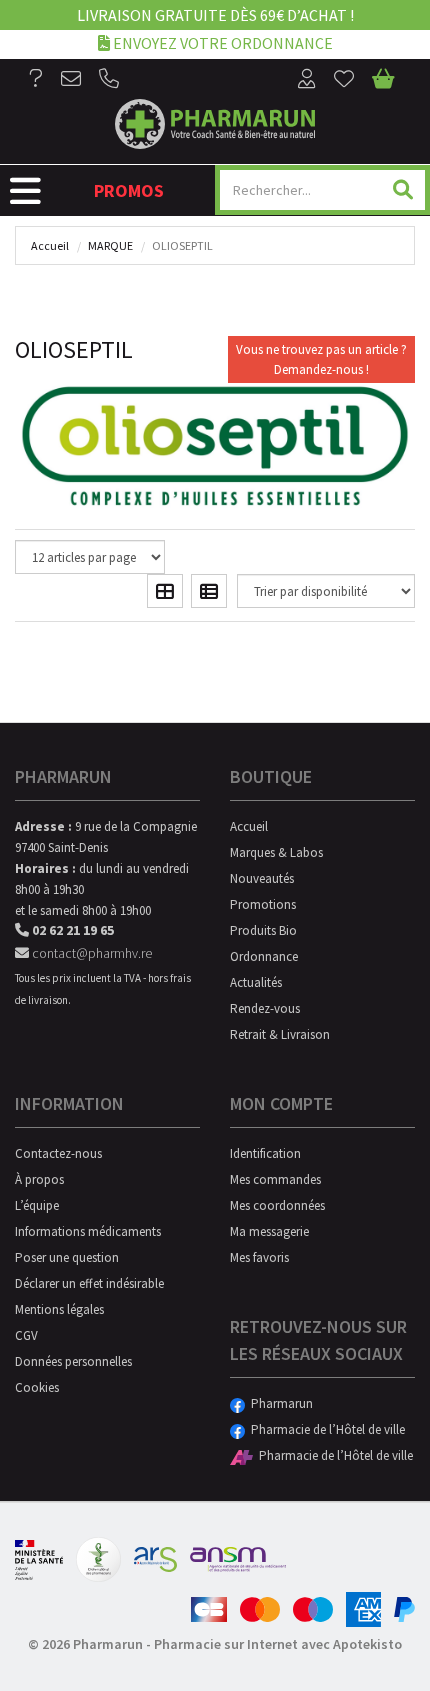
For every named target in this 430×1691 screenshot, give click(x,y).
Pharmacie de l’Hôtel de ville (325, 1429)
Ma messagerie (269, 1231)
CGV (26, 1335)
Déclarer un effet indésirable (89, 1283)
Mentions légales (59, 1309)
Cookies (37, 1387)
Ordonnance (264, 956)
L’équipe (37, 1205)
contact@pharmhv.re (90, 953)
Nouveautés (262, 878)
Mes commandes (275, 1179)
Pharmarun (279, 1403)
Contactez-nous (58, 1153)
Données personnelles (73, 1361)
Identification (265, 1153)
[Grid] (165, 591)
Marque (110, 245)
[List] (209, 591)
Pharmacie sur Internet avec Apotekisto (278, 1644)
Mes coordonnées (277, 1205)
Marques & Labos (276, 852)
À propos (39, 1179)
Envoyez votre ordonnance (221, 43)
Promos (129, 190)
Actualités (256, 982)
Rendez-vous (265, 1008)
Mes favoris (259, 1257)
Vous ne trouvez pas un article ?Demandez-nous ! (321, 359)
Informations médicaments (88, 1231)
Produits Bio (263, 930)
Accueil (50, 245)
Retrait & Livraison (280, 1034)
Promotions (263, 904)
